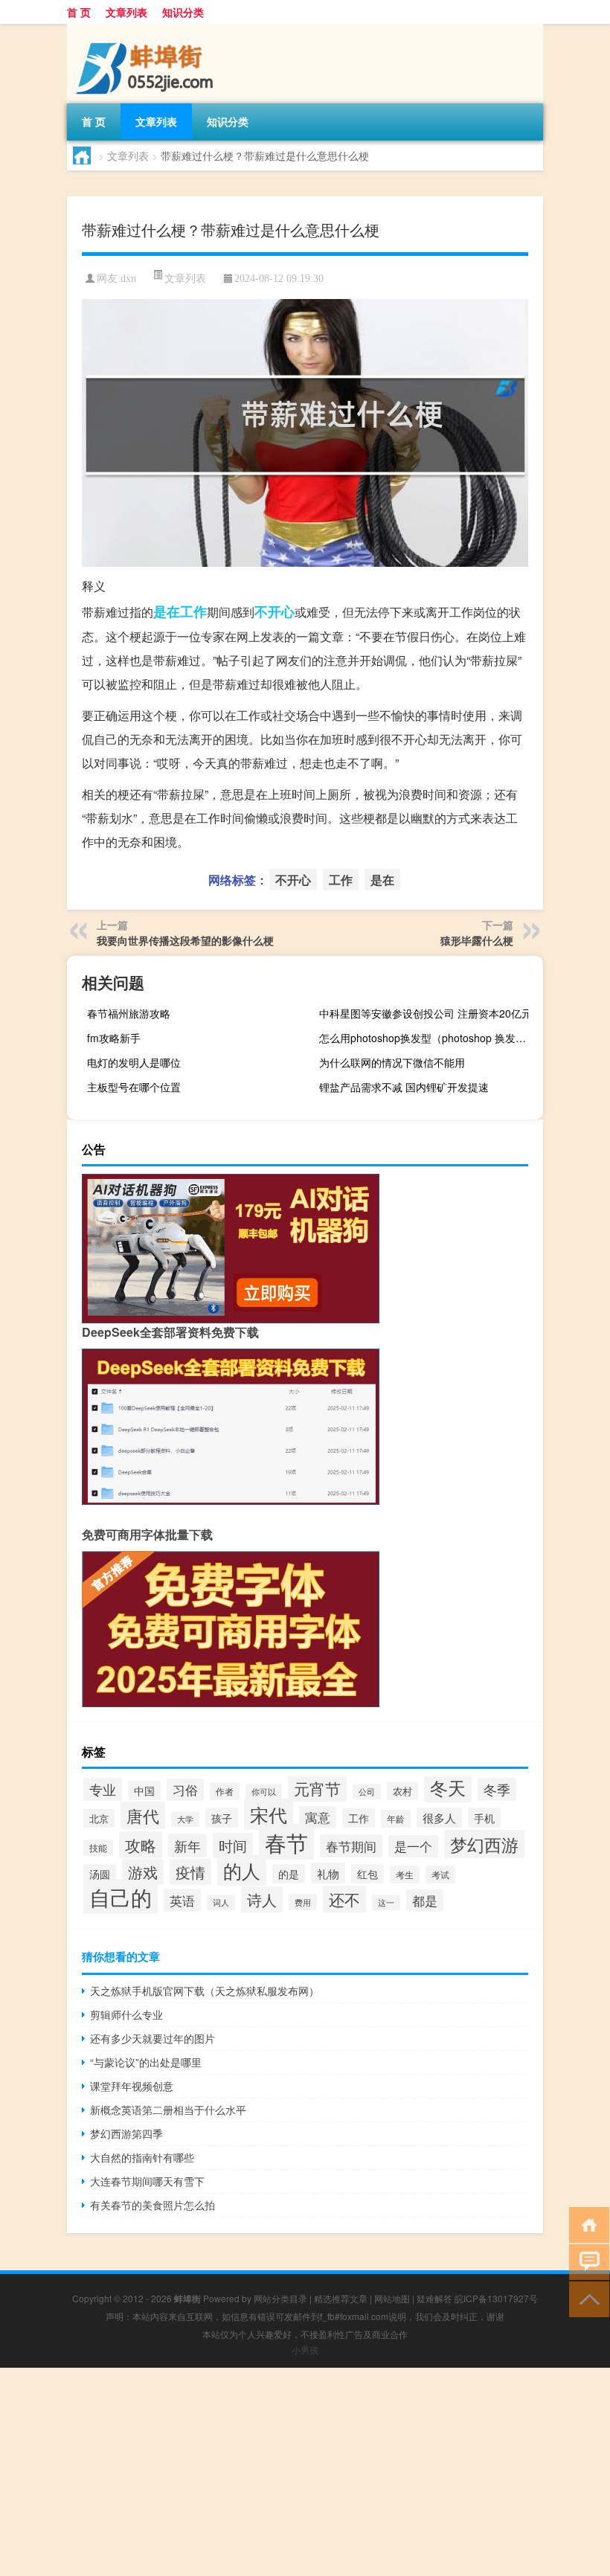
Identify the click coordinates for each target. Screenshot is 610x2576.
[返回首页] (586, 2224)
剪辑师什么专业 (126, 2014)
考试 (440, 1875)
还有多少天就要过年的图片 (152, 2038)
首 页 (79, 12)
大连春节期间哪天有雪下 (147, 2181)
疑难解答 (434, 2298)
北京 (99, 1818)
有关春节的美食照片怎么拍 (152, 2205)
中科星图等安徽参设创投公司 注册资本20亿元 (426, 1013)
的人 (242, 1870)
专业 (103, 1789)
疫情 (190, 1872)
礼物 (328, 1873)
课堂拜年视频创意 (132, 2086)
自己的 (121, 1897)
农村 (402, 1791)
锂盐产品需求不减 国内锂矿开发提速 (404, 1087)
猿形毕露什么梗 (477, 940)
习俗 (185, 1790)
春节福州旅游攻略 (129, 1013)
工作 (193, 611)
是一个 (413, 1846)
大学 (185, 1819)
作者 (225, 1791)
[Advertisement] (305, 2472)
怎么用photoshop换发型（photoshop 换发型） (428, 1038)
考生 (405, 1875)
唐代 (143, 1815)
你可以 (264, 1792)
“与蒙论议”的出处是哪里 (146, 2062)
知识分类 (183, 12)
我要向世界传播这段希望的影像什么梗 (185, 940)
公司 (367, 1792)
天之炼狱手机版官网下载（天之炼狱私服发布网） (205, 1991)
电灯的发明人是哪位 (134, 1062)
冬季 (497, 1789)
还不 (344, 1899)
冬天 (448, 1787)
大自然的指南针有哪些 (142, 2157)
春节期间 (351, 1846)
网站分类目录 (280, 2298)
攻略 (141, 1845)
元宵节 (317, 1788)
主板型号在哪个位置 (134, 1087)
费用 (303, 1902)
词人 (221, 1902)
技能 (98, 1848)
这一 (386, 1902)
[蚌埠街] (145, 29)
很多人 (439, 1818)
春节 (286, 1842)
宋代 (269, 1814)
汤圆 (100, 1874)
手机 (484, 1818)
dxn (128, 279)
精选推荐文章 (341, 2298)
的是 (289, 1874)
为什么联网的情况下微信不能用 (392, 1062)
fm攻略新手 (114, 1038)
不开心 (274, 611)
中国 (144, 1790)
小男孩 (305, 2349)
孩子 (222, 1818)
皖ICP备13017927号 (496, 2298)
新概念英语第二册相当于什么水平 (168, 2110)
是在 (167, 611)
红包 (367, 1874)
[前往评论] (586, 2261)
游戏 (143, 1872)
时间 (233, 1845)
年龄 (396, 1819)
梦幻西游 (484, 1844)
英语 (182, 1900)
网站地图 (392, 2298)
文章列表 (126, 12)
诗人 (262, 1899)
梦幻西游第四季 (126, 2133)
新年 (187, 1846)
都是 (425, 1901)
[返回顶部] (586, 2298)
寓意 (318, 1817)
